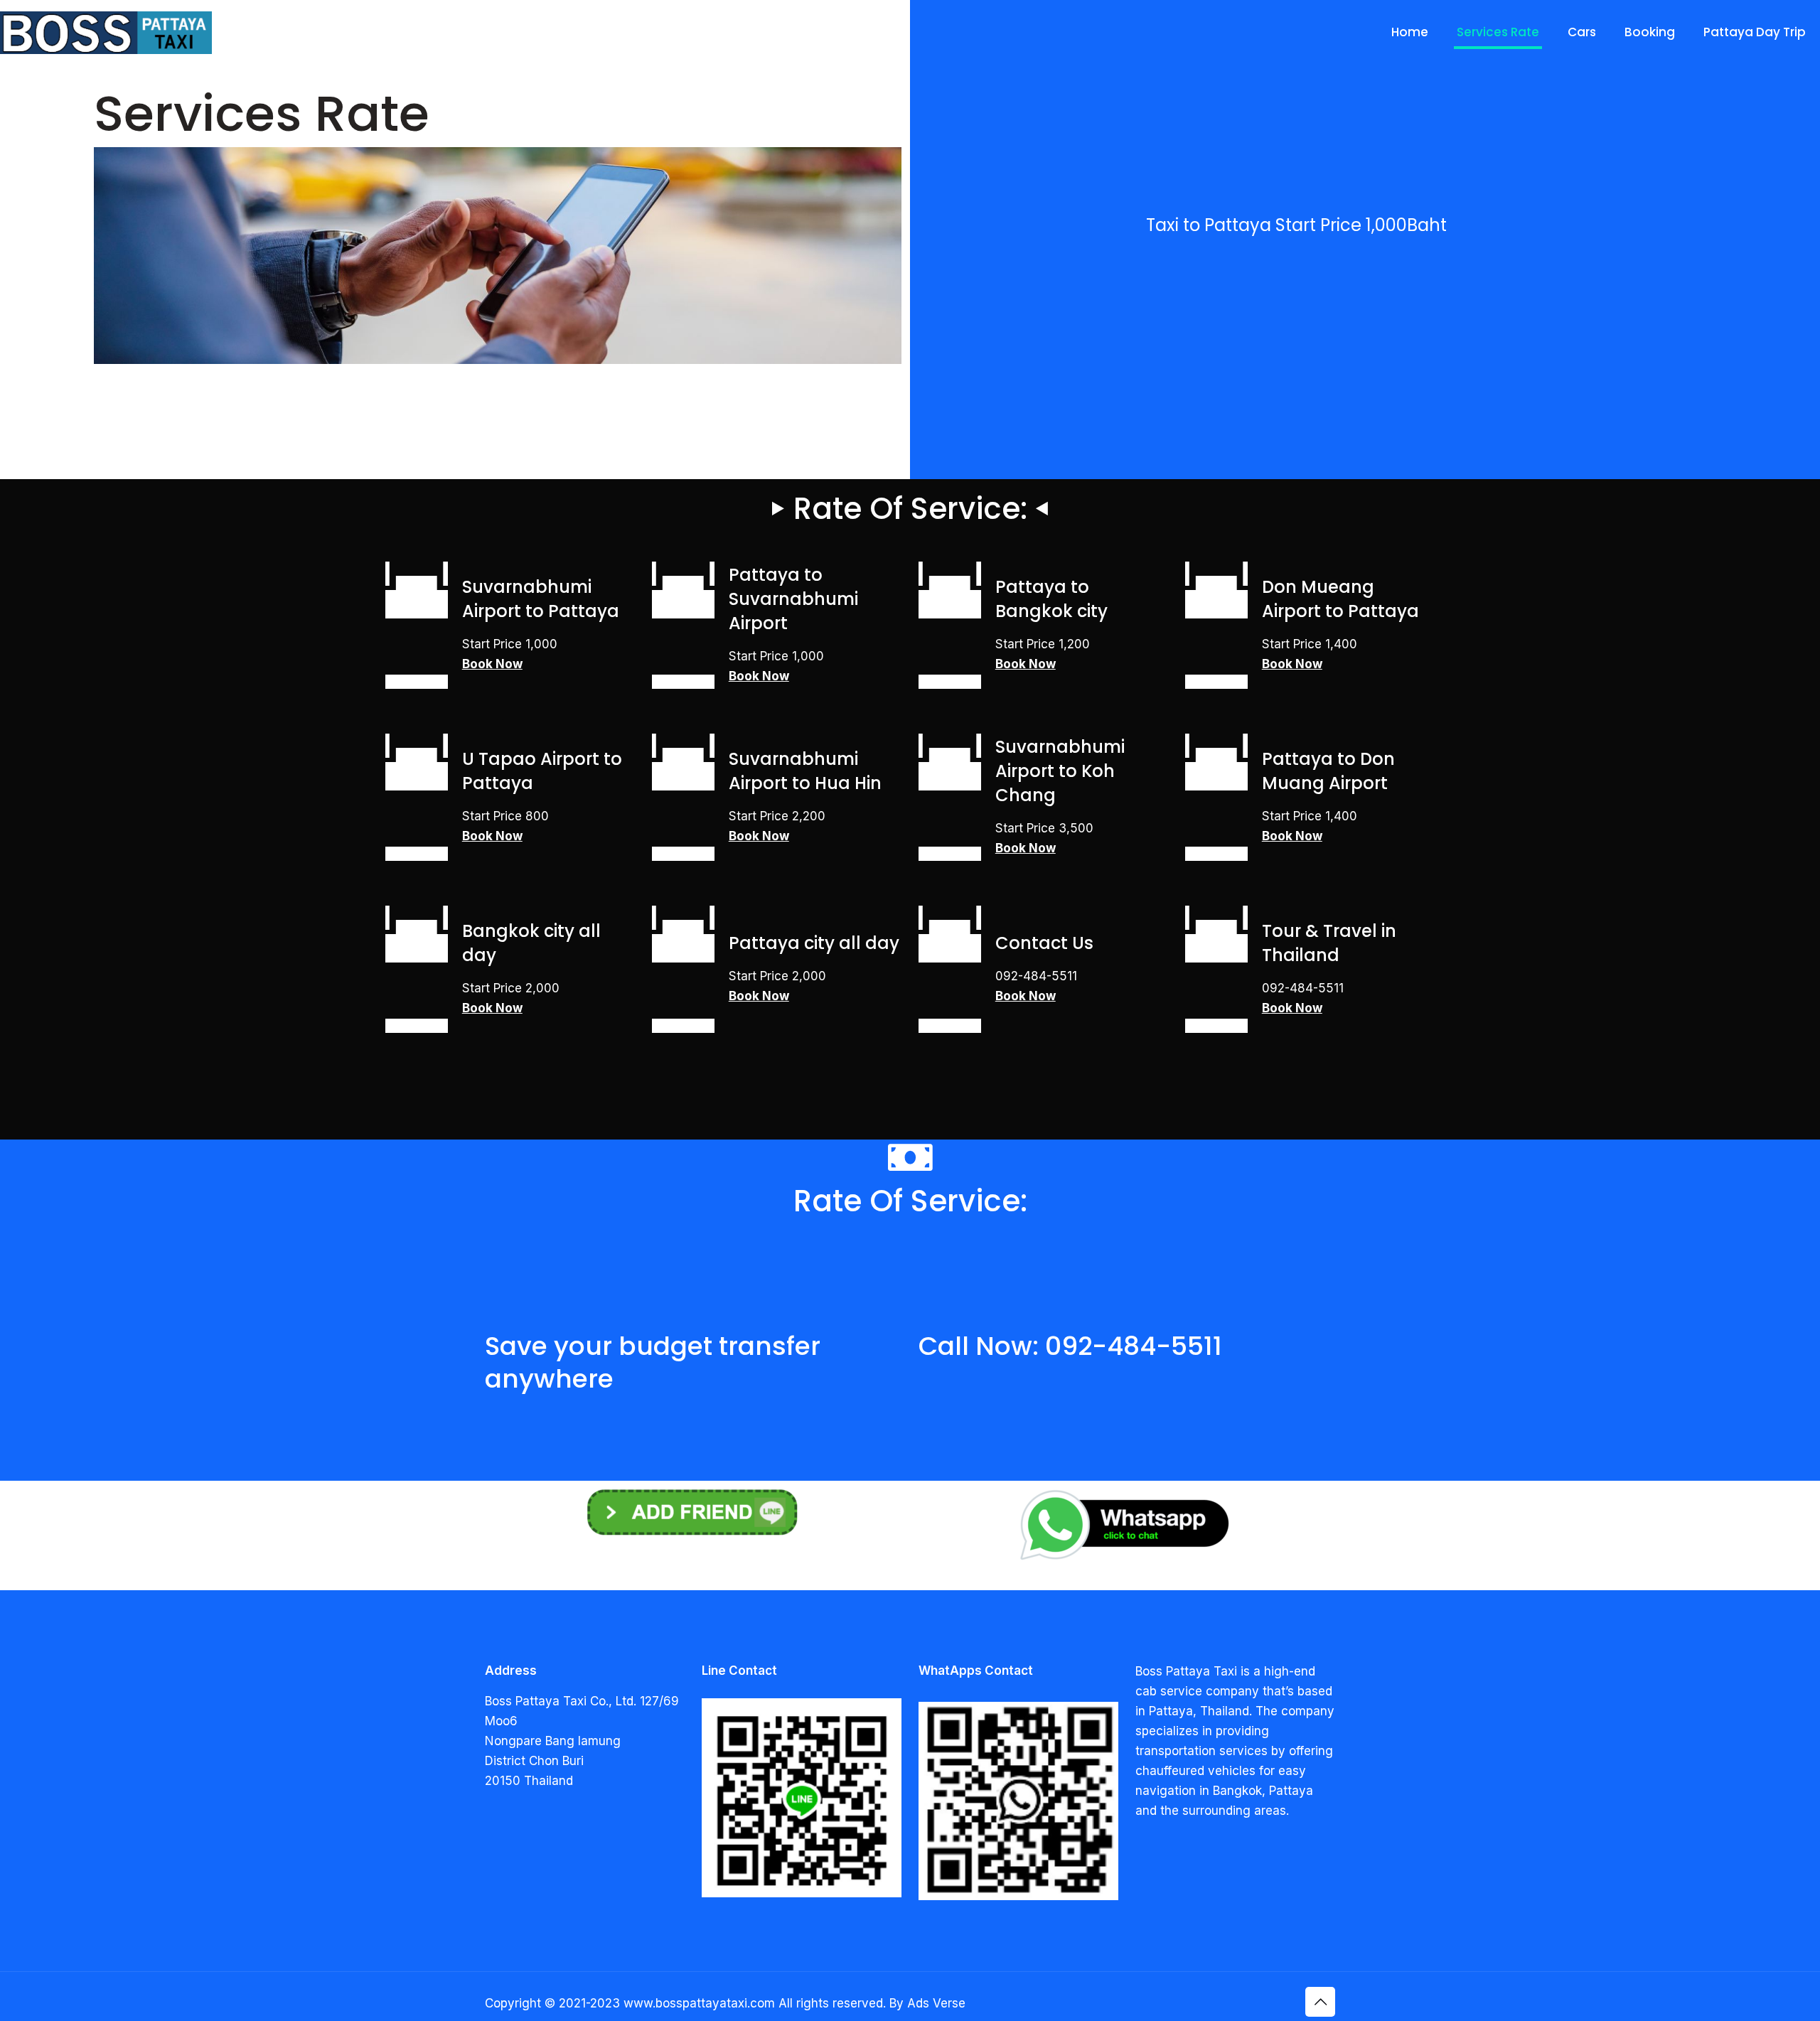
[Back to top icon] (1320, 2002)
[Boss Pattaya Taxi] (106, 32)
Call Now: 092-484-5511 (1070, 1346)
